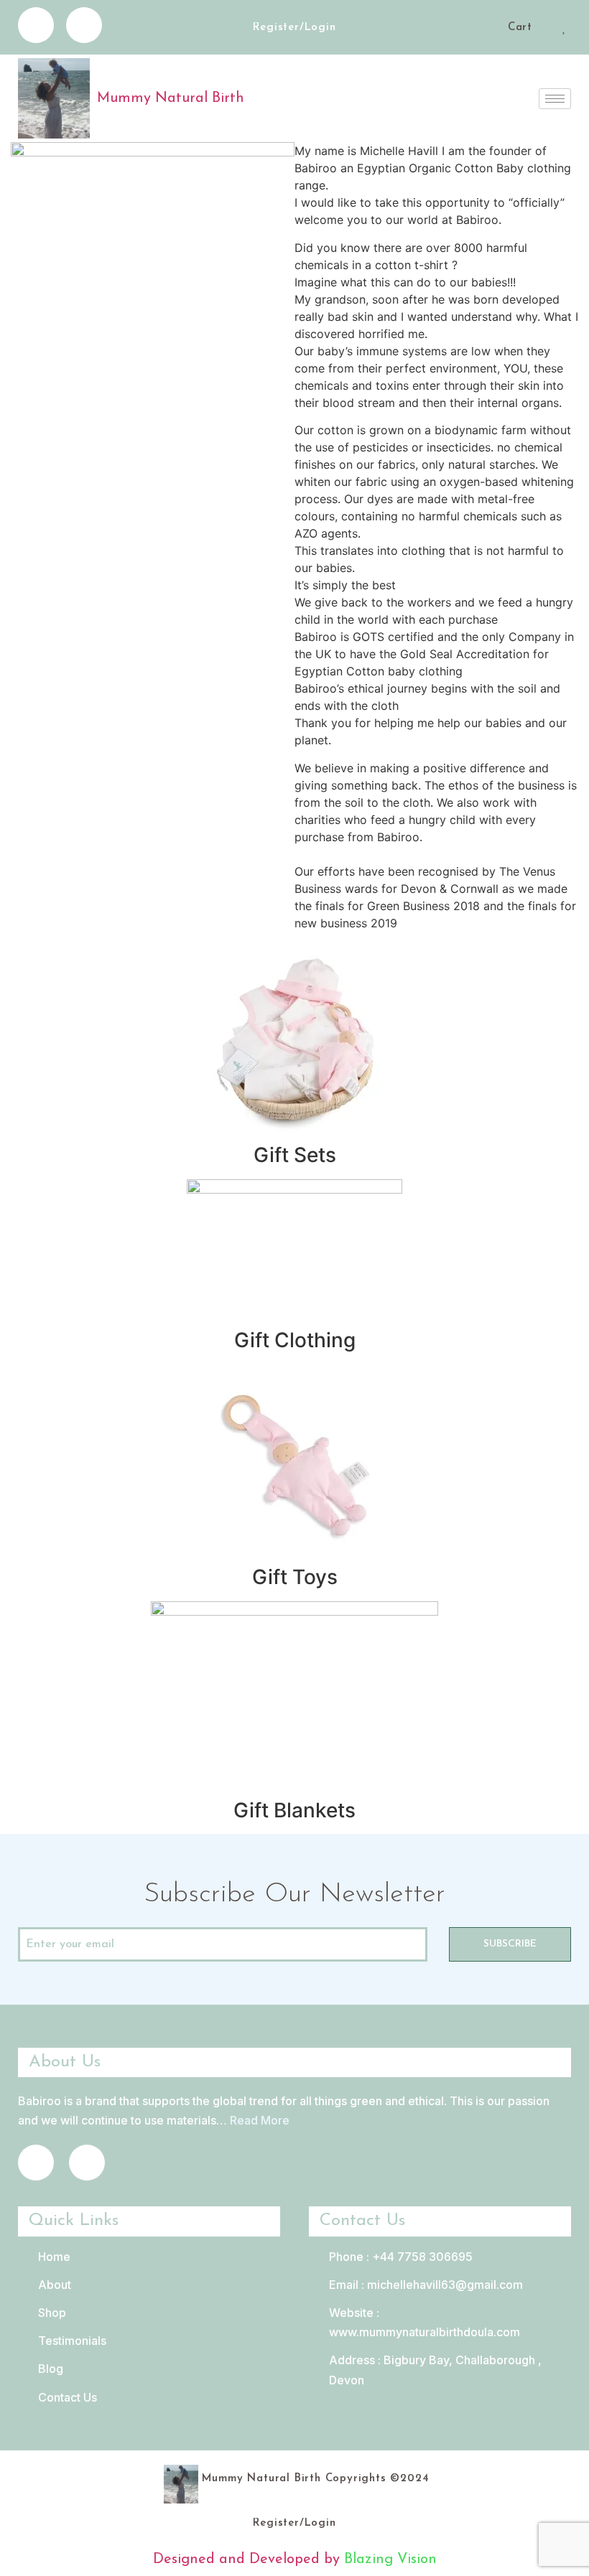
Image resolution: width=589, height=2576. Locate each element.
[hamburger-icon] (555, 99)
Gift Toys (295, 1577)
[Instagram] (84, 25)
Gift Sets (295, 1155)
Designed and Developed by (249, 2559)
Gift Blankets (294, 1810)
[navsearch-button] (492, 29)
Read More (260, 2120)
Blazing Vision (390, 2559)
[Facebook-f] (36, 25)
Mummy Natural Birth (171, 98)
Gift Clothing (295, 1340)
